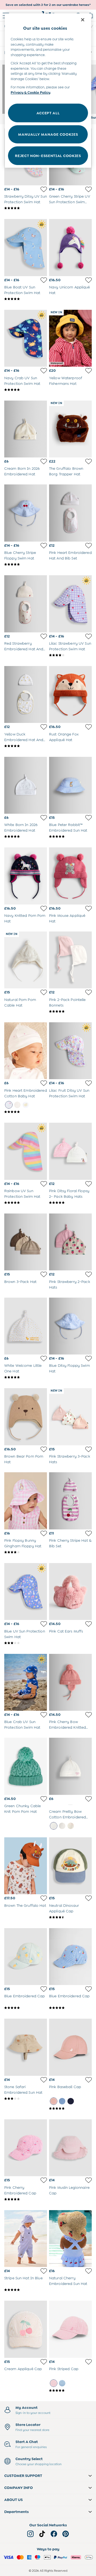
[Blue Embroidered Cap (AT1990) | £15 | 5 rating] (70, 2008)
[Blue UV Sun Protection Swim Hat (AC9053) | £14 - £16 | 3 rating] (26, 1643)
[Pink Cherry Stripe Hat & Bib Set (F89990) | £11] (70, 1501)
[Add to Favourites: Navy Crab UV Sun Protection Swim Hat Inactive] (44, 371)
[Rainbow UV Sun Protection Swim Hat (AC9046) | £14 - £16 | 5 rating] (26, 1203)
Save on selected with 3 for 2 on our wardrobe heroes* (48, 5)
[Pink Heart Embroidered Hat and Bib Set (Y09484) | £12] (70, 513)
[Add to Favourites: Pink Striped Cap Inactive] (89, 2362)
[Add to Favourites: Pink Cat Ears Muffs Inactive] (89, 1624)
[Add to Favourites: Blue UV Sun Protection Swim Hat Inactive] (44, 1624)
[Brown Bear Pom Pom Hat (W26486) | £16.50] (26, 1417)
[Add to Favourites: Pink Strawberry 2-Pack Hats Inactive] (89, 1274)
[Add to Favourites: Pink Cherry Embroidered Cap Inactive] (44, 2180)
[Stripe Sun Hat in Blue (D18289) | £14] (26, 2239)
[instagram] (30, 2534)
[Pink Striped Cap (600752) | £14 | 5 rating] (70, 2390)
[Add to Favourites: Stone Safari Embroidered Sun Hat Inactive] (44, 2080)
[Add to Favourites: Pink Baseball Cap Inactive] (89, 2080)
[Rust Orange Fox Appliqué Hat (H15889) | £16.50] (70, 694)
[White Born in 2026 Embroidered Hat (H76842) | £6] (26, 785)
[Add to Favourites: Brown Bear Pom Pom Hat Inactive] (44, 1449)
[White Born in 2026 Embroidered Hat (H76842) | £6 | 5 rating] (26, 836)
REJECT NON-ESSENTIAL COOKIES (48, 156)
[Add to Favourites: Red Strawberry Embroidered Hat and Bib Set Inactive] (44, 636)
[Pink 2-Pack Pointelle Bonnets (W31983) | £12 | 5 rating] (70, 1011)
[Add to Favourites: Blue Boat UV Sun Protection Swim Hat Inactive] (44, 280)
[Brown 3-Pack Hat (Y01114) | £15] (26, 1242)
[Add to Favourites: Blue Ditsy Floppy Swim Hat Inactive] (89, 1359)
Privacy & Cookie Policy (31, 93)
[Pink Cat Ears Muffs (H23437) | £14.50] (70, 1592)
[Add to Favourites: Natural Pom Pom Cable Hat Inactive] (44, 992)
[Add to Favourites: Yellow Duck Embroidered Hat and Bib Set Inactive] (44, 727)
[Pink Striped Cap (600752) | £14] (70, 2329)
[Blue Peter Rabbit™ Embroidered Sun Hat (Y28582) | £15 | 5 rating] (70, 836)
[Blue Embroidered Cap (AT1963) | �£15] (26, 1957)
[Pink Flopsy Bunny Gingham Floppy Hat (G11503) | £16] (26, 1501)
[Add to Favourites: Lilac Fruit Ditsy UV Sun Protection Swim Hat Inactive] (89, 1083)
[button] (48, 2476)
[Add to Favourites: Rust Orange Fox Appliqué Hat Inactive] (89, 727)
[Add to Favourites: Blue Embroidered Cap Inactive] (44, 1989)
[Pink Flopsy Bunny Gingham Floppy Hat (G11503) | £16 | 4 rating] (26, 1552)
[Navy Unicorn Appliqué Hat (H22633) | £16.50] (70, 247)
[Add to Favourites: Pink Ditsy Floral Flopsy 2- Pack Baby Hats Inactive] (89, 1184)
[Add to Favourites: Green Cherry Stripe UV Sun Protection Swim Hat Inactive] (89, 189)
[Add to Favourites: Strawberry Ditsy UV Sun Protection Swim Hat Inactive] (44, 189)
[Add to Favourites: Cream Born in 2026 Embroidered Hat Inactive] (44, 461)
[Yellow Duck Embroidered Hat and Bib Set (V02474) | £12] (26, 694)
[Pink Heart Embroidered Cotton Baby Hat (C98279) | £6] (26, 1051)
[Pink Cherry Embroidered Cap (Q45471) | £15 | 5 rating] (26, 2199)
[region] (48, 91)
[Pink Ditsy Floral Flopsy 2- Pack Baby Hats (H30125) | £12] (70, 1151)
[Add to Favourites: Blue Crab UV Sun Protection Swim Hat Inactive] (44, 1715)
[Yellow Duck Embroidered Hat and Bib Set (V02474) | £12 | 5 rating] (26, 746)
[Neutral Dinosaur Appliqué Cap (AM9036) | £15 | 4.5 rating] (70, 1917)
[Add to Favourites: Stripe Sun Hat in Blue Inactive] (44, 2271)
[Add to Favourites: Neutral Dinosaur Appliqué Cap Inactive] (89, 1898)
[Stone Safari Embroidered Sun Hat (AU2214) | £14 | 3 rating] (26, 2099)
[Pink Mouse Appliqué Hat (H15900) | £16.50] (70, 876)
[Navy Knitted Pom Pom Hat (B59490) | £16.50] (26, 876)
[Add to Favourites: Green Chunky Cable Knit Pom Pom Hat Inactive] (44, 1799)
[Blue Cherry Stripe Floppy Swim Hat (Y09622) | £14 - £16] (26, 513)
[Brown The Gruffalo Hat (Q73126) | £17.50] (26, 1866)
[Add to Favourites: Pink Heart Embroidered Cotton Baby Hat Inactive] (44, 1083)
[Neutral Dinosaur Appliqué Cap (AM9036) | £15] (70, 1866)
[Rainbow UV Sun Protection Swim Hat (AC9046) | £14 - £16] (26, 1151)
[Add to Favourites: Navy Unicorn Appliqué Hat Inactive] (89, 280)
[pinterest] (66, 2534)
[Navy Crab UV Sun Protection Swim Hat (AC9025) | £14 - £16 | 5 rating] (26, 390)
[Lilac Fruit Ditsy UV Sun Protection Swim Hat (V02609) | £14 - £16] (70, 1051)
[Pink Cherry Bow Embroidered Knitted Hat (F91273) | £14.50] (70, 1682)
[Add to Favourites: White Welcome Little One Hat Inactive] (44, 1359)
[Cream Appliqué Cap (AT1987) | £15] (26, 2329)
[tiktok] (42, 2534)
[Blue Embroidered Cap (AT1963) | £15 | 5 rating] (26, 2008)
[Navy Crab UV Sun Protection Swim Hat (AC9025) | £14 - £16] (26, 338)
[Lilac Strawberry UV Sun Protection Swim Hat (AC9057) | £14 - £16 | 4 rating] (70, 655)
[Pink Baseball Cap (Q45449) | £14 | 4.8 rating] (70, 2108)
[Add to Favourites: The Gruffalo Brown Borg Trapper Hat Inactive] (89, 461)
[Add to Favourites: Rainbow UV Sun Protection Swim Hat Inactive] (44, 1184)
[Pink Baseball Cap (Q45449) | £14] (70, 2047)
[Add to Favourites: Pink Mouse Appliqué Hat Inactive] (89, 909)
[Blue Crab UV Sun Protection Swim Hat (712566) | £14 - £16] (26, 1682)
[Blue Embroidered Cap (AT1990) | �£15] (70, 1957)
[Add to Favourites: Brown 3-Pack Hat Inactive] (44, 1274)
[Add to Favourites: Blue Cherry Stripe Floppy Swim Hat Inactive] (44, 546)
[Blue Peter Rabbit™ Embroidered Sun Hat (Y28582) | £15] (70, 785)
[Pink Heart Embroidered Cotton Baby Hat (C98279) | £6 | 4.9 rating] (26, 1112)
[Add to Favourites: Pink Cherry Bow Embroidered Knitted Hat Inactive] (89, 1715)
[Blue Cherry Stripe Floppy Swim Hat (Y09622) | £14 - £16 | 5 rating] (26, 564)
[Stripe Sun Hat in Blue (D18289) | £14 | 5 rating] (26, 2290)
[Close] (83, 20)
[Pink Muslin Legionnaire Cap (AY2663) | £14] (70, 2148)
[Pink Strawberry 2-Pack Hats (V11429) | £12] (70, 1242)
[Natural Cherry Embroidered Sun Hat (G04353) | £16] (70, 2239)
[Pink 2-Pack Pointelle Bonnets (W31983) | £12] (70, 960)
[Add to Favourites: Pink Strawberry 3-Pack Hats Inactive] (89, 1449)
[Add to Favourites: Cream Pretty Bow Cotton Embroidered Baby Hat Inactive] (89, 1799)
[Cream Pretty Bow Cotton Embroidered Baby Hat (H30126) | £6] (70, 1766)
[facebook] (54, 2534)
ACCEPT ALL (48, 113)
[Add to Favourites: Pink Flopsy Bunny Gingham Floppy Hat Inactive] (44, 1533)
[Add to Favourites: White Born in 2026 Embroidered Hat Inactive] (44, 818)
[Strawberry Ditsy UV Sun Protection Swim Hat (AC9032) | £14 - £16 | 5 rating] (26, 208)
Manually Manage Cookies (48, 134)
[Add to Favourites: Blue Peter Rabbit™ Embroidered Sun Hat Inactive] (89, 818)
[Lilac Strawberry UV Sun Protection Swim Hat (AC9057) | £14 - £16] (70, 604)
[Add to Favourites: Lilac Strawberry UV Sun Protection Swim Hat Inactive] (89, 636)
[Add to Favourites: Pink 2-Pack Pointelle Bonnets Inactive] (89, 992)
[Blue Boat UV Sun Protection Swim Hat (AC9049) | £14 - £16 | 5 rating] (26, 299)
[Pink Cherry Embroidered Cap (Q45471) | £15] (26, 2148)
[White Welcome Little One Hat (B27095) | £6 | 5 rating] (26, 1377)
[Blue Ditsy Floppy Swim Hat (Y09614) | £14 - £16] (70, 1326)
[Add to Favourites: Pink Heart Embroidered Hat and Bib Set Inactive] (89, 546)
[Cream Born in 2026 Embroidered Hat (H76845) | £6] (26, 429)
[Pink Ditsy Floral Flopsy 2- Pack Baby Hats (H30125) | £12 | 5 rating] (70, 1203)
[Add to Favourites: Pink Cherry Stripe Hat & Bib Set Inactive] (89, 1533)
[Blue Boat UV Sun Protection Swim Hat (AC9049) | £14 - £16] (26, 247)
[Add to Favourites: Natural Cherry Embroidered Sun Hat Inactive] (89, 2271)
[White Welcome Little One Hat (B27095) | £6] (26, 1326)
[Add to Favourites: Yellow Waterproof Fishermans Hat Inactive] (89, 371)
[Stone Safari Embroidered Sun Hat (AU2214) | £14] (26, 2047)
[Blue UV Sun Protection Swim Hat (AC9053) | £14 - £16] (26, 1592)
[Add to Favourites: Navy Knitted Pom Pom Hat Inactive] (44, 909)
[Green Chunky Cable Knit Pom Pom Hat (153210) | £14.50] (26, 1766)
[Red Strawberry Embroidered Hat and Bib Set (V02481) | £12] (26, 604)
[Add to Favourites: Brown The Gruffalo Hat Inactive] (44, 1898)
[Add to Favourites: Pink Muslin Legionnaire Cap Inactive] (89, 2180)
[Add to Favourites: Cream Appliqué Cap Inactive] (44, 2362)
